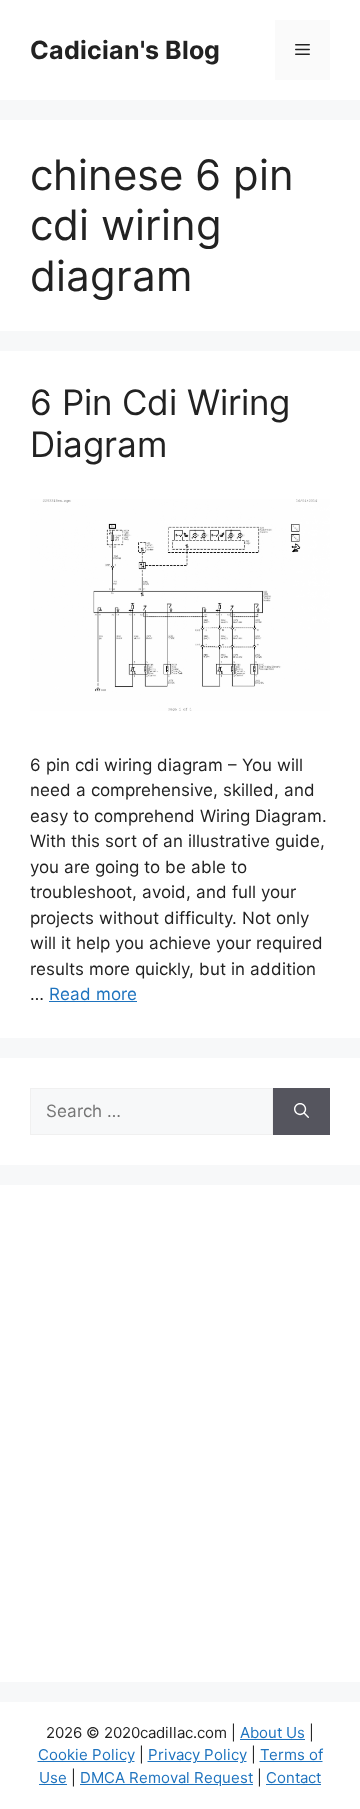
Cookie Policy (86, 1754)
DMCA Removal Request (166, 1777)
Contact (293, 1777)
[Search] (301, 1112)
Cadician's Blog (125, 50)
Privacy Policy (197, 1754)
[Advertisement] (180, 1446)
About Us (272, 1732)
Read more (93, 994)
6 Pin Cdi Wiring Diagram (160, 423)
